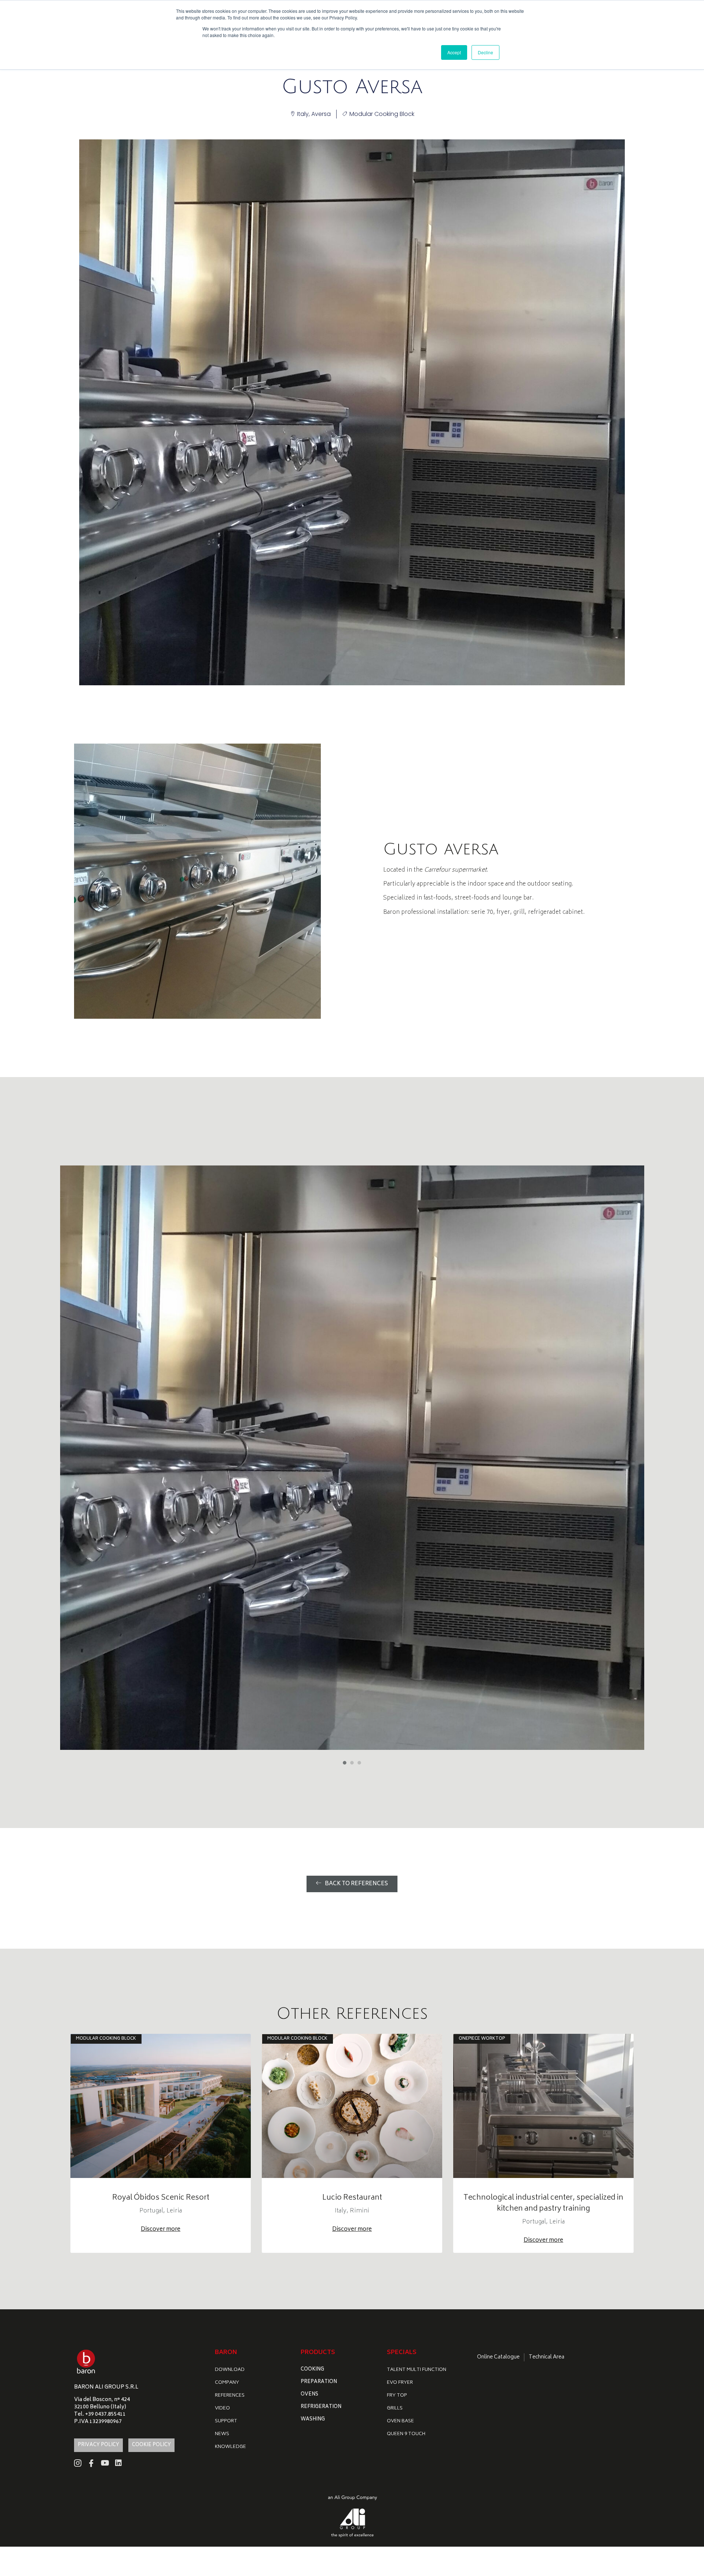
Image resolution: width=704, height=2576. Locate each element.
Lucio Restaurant (352, 2198)
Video (222, 2409)
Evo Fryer (400, 2383)
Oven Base (400, 2421)
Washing (313, 2420)
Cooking (312, 2370)
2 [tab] (352, 1763)
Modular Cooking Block (382, 114)
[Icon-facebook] (91, 2463)
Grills (395, 2409)
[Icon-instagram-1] (78, 2463)
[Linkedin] (118, 2463)
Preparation (319, 2382)
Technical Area (547, 2357)
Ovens (309, 2395)
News (222, 2434)
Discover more (161, 2230)
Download (230, 2370)
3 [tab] (359, 1763)
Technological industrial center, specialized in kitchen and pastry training (543, 2203)
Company (227, 2383)
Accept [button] (454, 52)
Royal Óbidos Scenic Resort (161, 2198)
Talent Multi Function (417, 2370)
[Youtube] (105, 2463)
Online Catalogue (498, 2357)
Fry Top (397, 2396)
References (230, 2396)
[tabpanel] (352, 1458)
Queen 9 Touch (406, 2434)
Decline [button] (485, 52)
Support (226, 2421)
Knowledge (230, 2447)
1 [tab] (345, 1763)
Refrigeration (321, 2407)
